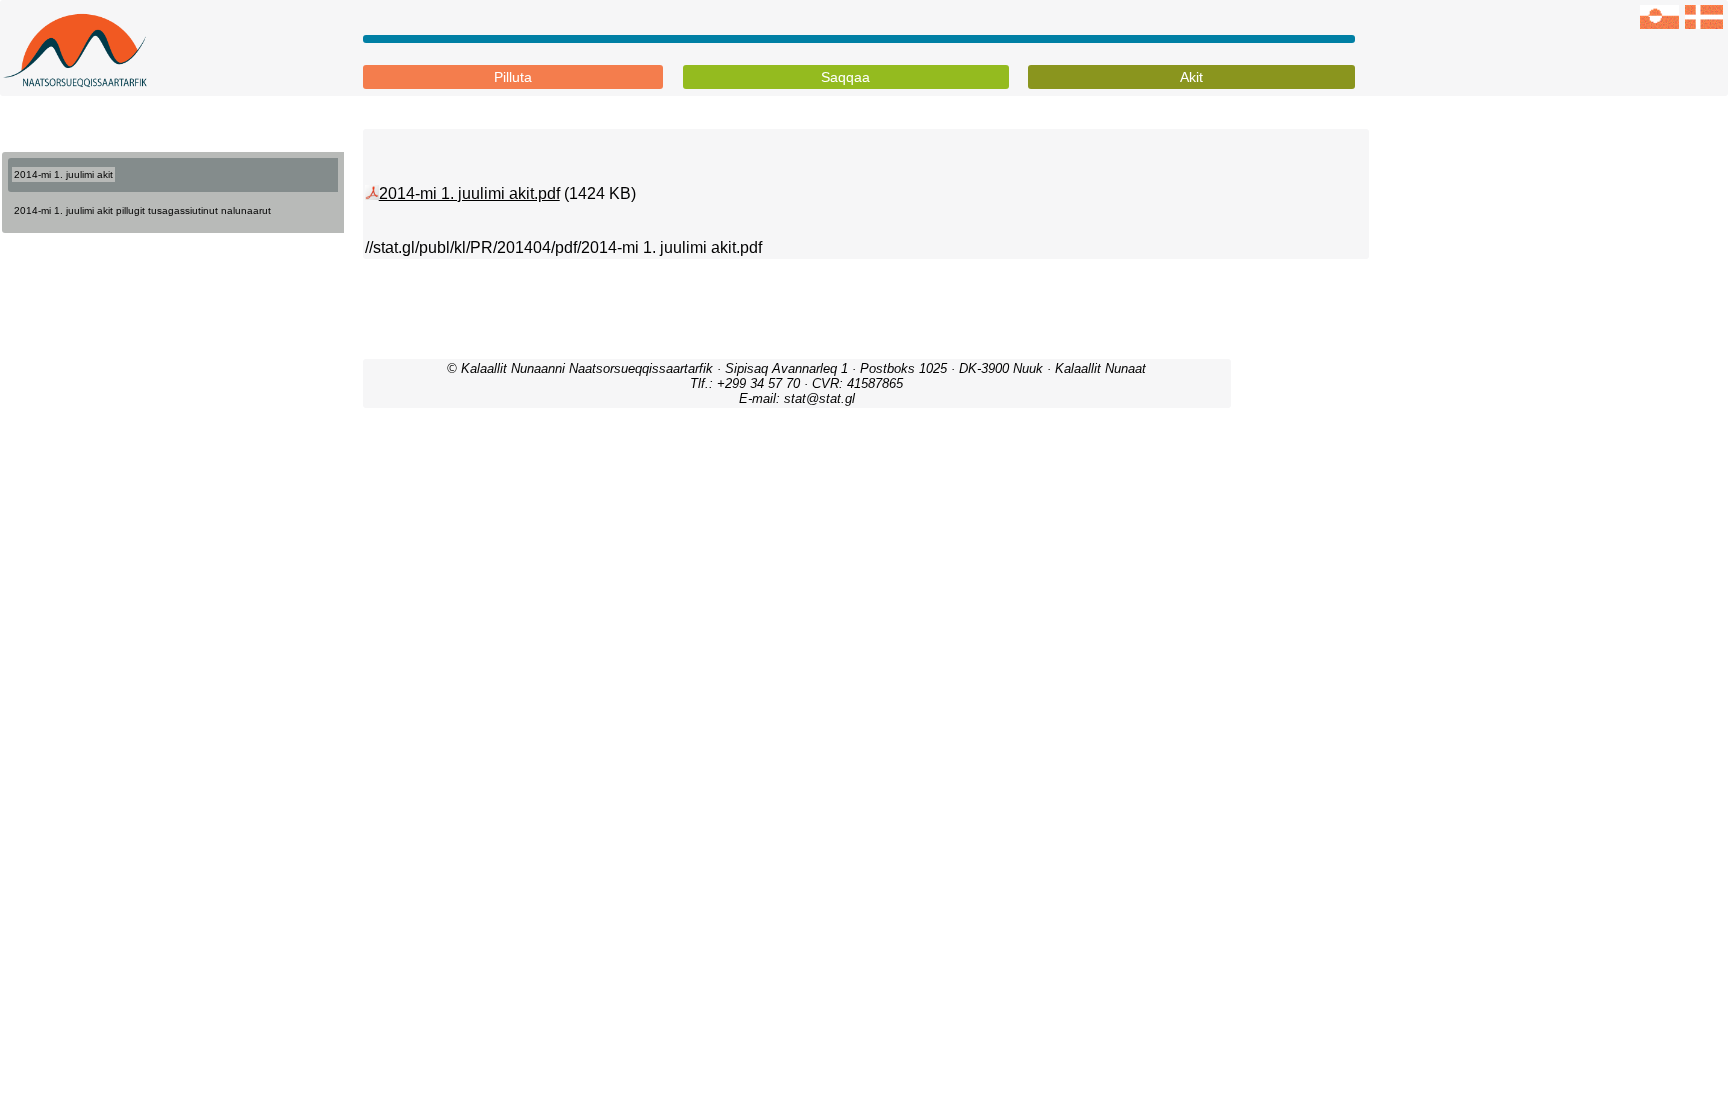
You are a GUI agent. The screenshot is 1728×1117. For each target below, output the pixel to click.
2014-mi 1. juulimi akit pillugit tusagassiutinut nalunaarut (142, 210)
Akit (1191, 77)
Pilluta (513, 77)
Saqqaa (845, 77)
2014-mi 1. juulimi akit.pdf (469, 193)
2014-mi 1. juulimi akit (63, 174)
